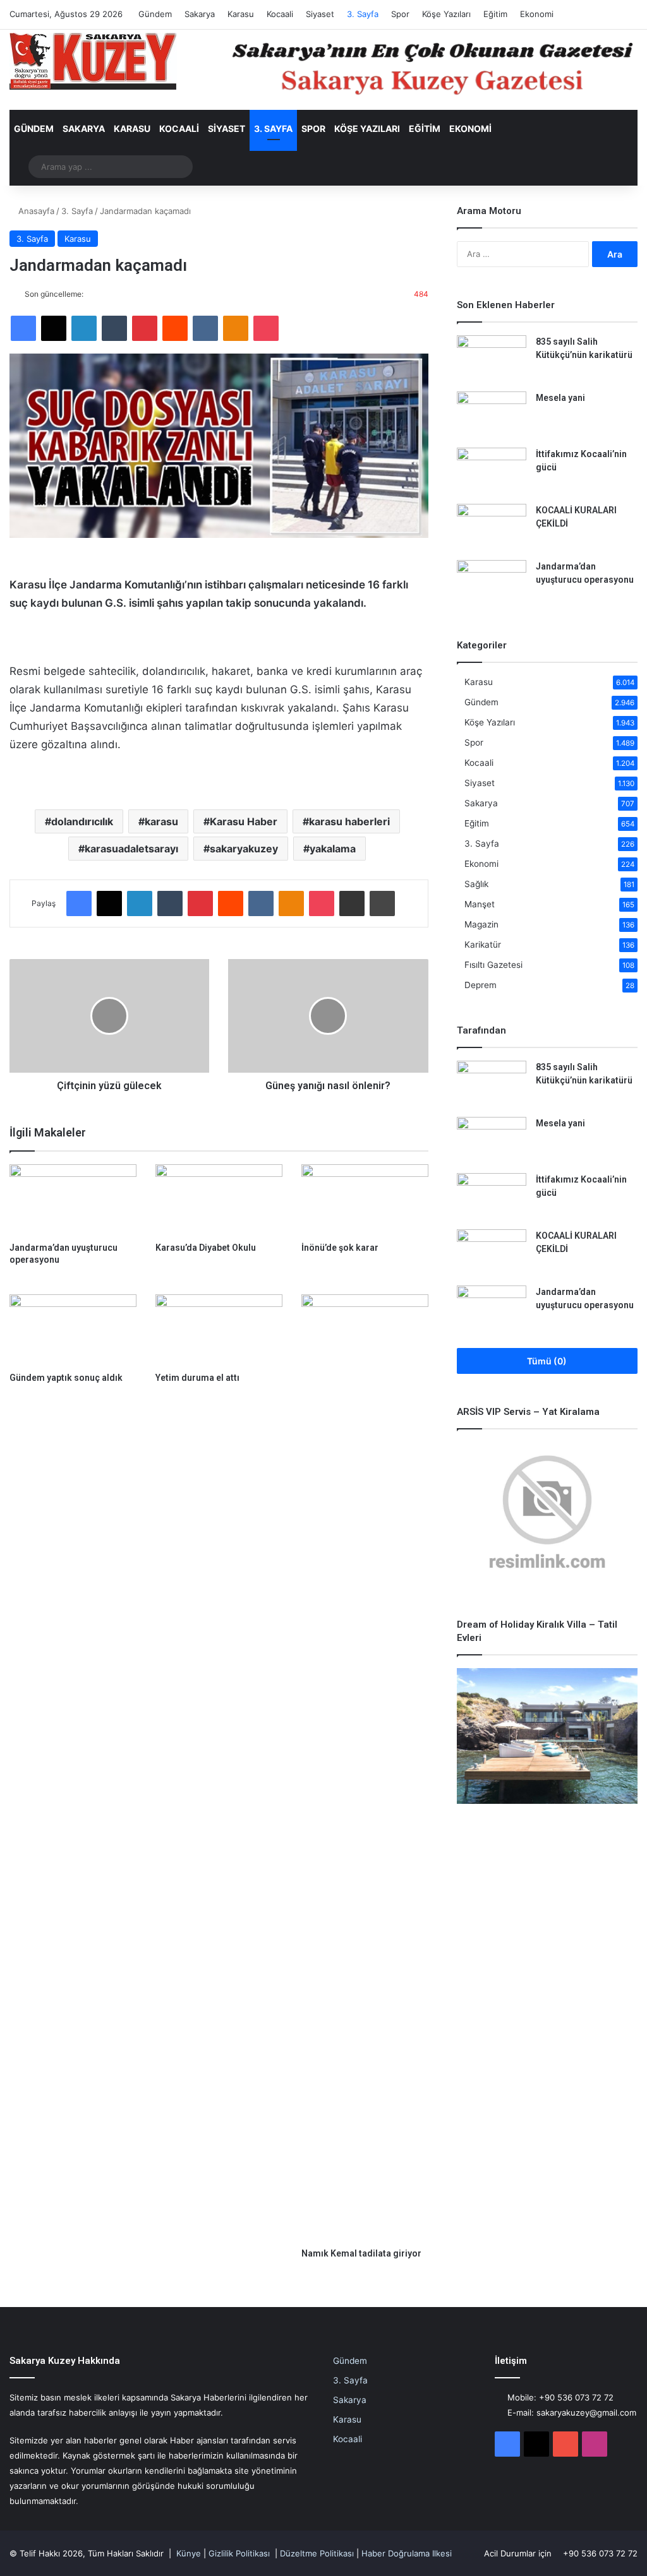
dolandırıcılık (82, 821)
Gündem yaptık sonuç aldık (66, 1378)
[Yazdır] (382, 903)
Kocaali (280, 14)
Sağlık (476, 884)
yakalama (333, 849)
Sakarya (200, 14)
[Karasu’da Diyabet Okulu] (219, 1200)
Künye (189, 2553)
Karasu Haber (244, 821)
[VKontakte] (205, 328)
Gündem (155, 14)
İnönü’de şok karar (340, 1248)
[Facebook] (23, 328)
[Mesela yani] (492, 415)
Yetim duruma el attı (197, 1378)
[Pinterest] (145, 328)
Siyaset (320, 14)
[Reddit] (175, 328)
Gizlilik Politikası (239, 2553)
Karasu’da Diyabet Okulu (206, 1248)
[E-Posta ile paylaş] (352, 903)
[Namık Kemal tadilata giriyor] (365, 1768)
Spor (400, 14)
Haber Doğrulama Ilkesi (407, 2553)
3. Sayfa (363, 14)
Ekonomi (537, 14)
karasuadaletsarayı (131, 849)
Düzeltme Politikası (317, 2553)
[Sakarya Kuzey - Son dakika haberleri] (93, 61)
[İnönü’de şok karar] (365, 1200)
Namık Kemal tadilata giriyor (361, 2253)
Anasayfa (35, 211)
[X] (54, 328)
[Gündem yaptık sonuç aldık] (73, 1330)
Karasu (241, 14)
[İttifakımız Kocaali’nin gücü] (492, 471)
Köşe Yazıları (446, 14)
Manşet (480, 904)
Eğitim (495, 14)
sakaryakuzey (244, 849)
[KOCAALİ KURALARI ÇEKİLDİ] (492, 528)
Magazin (481, 924)
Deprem (481, 985)
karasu (161, 821)
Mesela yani (560, 398)
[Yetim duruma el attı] (219, 1330)
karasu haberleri (349, 821)
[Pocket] (266, 328)
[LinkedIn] (84, 328)
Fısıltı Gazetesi (493, 965)
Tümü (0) (547, 1361)
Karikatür (483, 945)
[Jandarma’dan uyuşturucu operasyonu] (73, 1200)
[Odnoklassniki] (236, 328)
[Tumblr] (114, 328)
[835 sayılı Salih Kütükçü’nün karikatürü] (492, 359)
